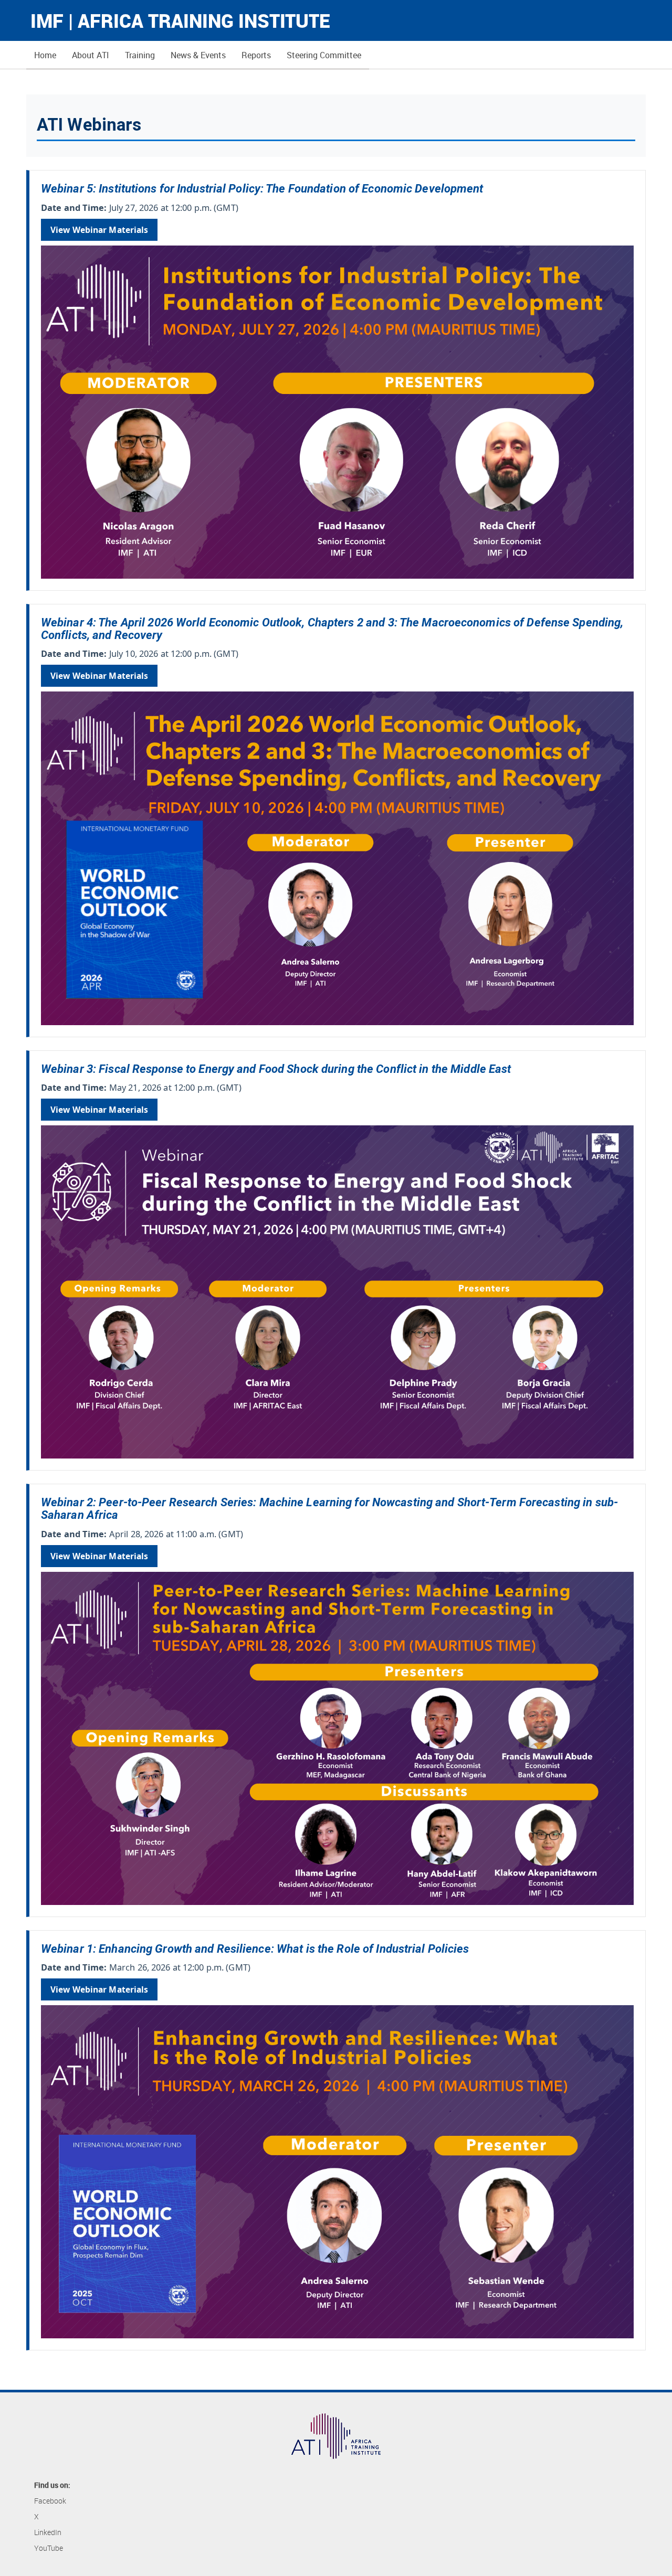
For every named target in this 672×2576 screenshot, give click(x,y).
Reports (256, 55)
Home (45, 55)
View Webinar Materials (99, 230)
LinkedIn (48, 2532)
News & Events (198, 55)
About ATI (91, 55)
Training (140, 55)
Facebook (50, 2501)
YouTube (49, 2548)
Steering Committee (324, 55)
